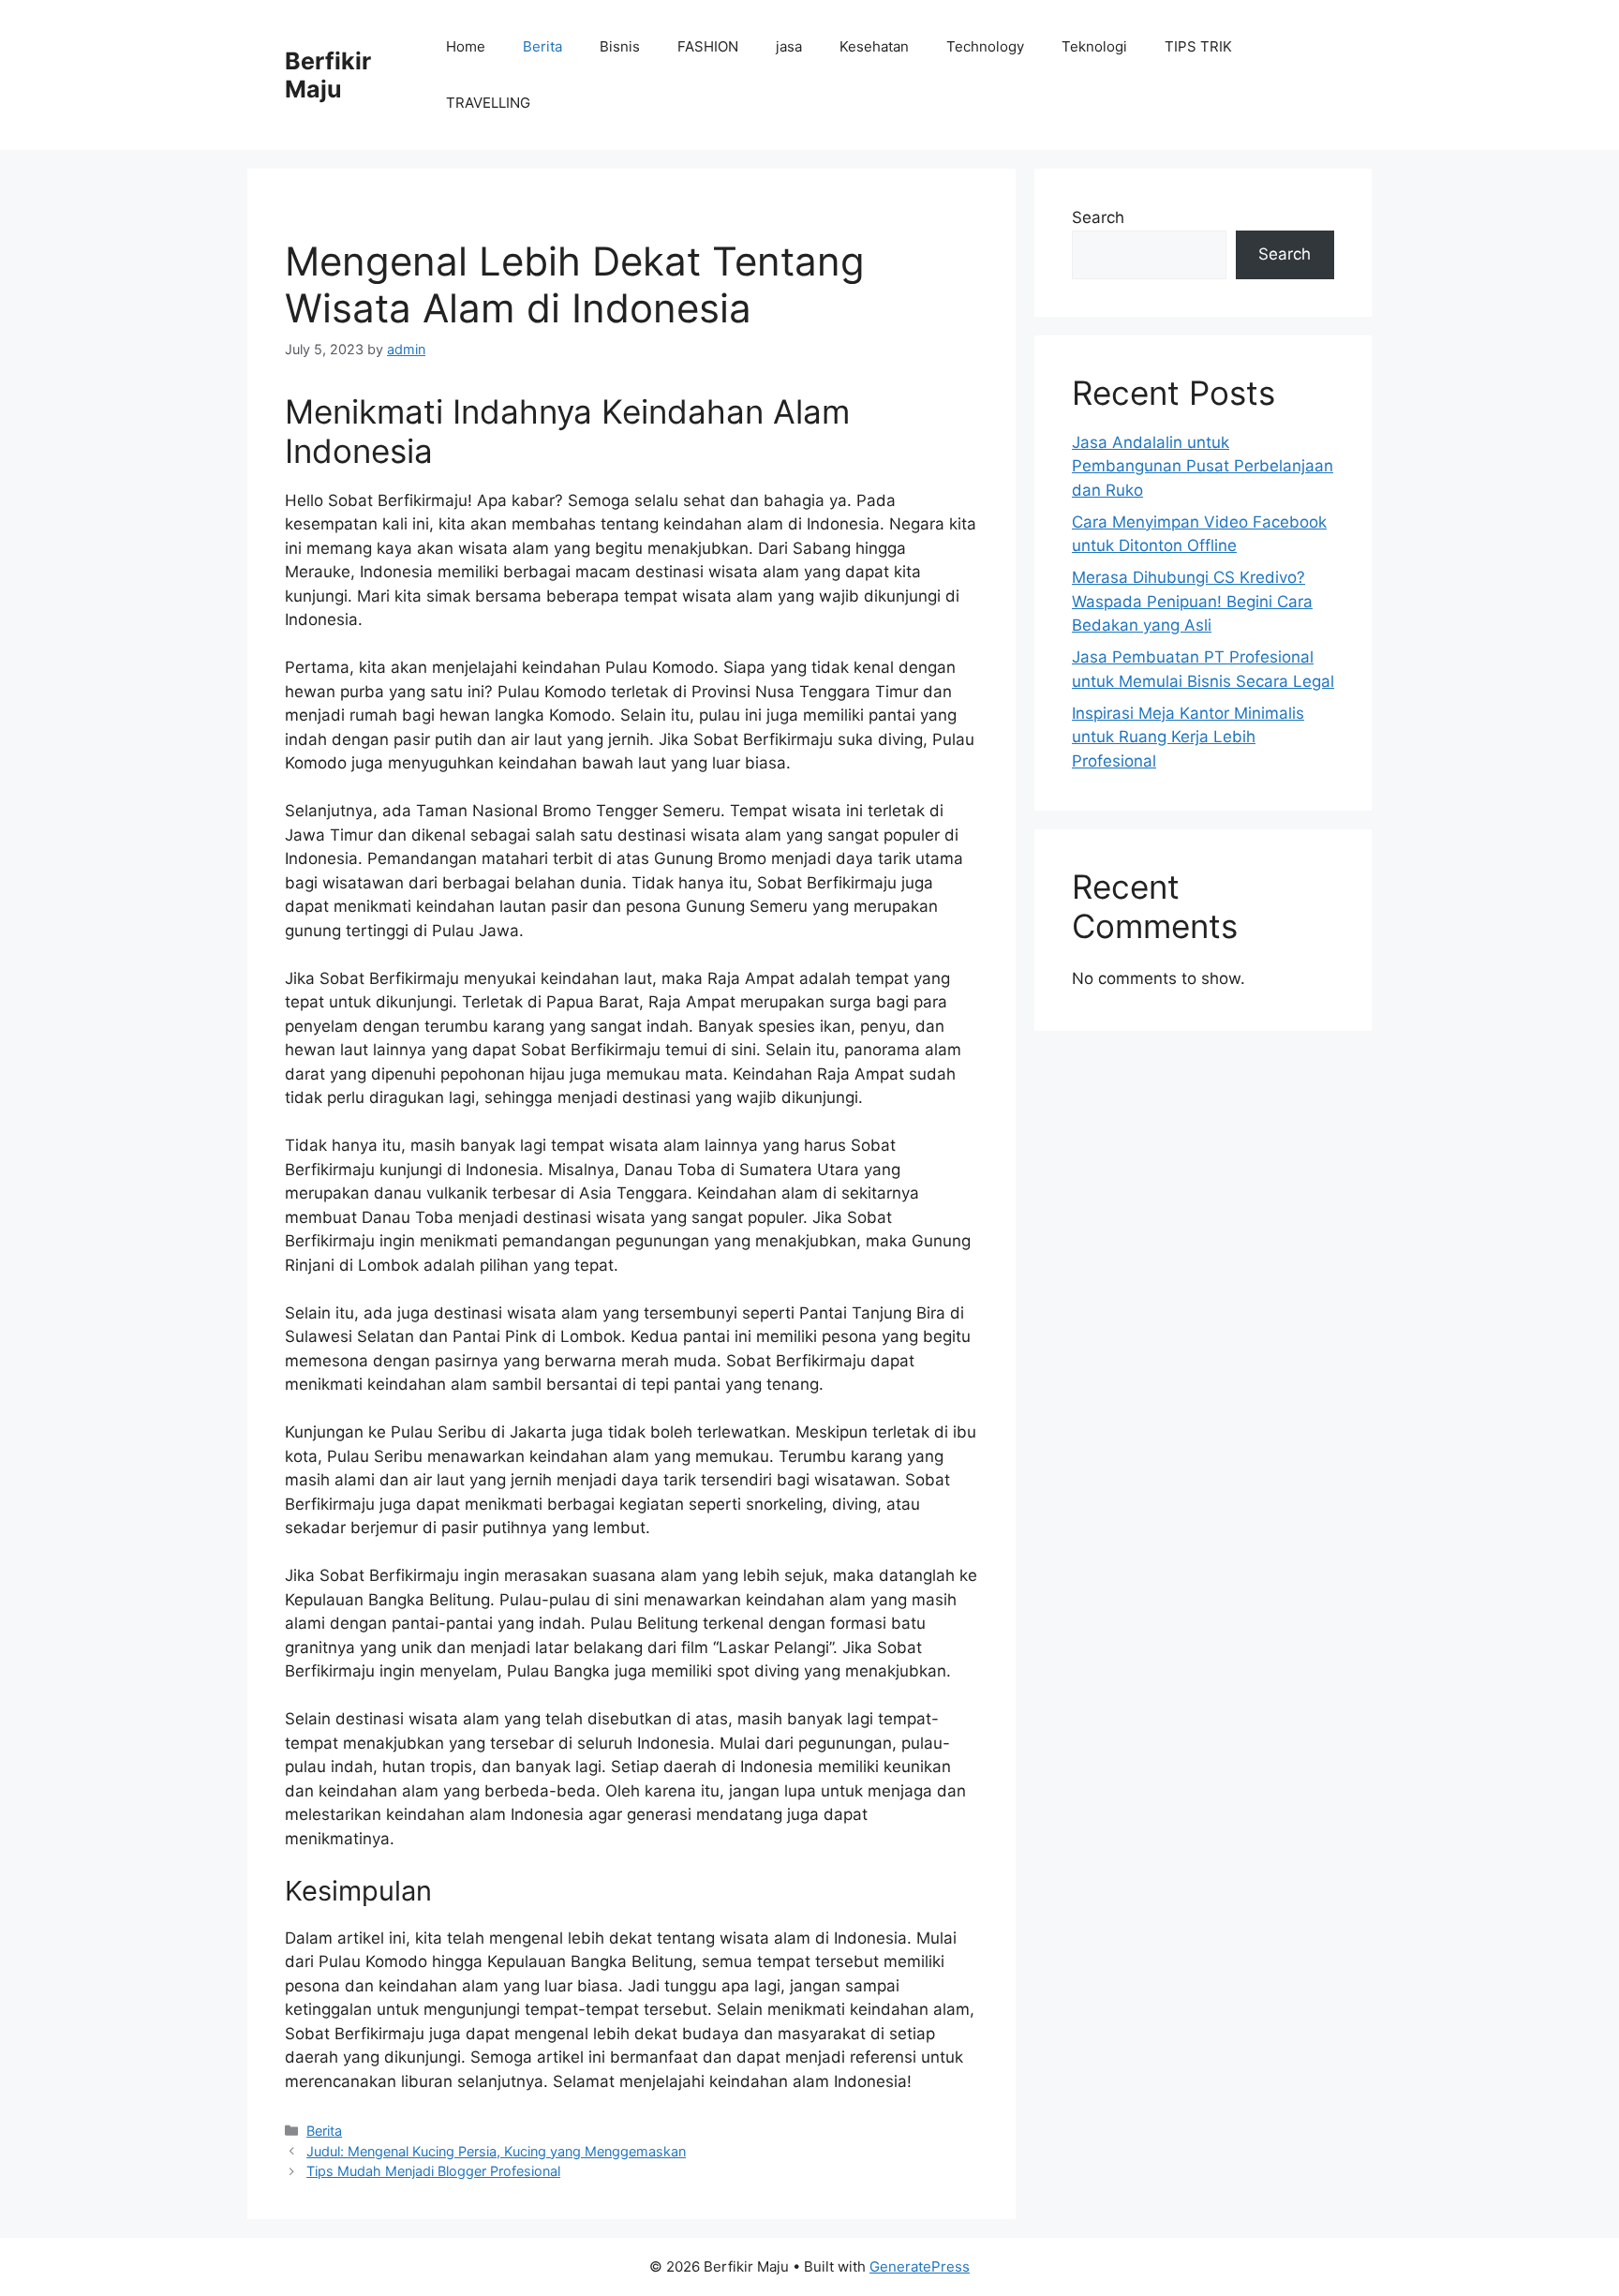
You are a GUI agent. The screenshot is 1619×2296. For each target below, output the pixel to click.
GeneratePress (920, 2266)
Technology (985, 46)
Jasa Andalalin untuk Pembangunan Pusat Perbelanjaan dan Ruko (1203, 466)
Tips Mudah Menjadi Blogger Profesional (433, 2171)
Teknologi (1094, 46)
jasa (789, 46)
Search (1098, 217)
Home (466, 46)
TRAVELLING (488, 103)
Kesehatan (874, 46)
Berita (542, 46)
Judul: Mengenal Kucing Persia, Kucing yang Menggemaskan (496, 2151)
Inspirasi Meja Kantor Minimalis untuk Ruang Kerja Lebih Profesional (1188, 737)
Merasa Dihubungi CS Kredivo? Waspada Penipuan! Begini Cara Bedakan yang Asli (1192, 601)
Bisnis (620, 46)
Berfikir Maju (328, 75)
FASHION (708, 46)
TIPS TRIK (1198, 46)
